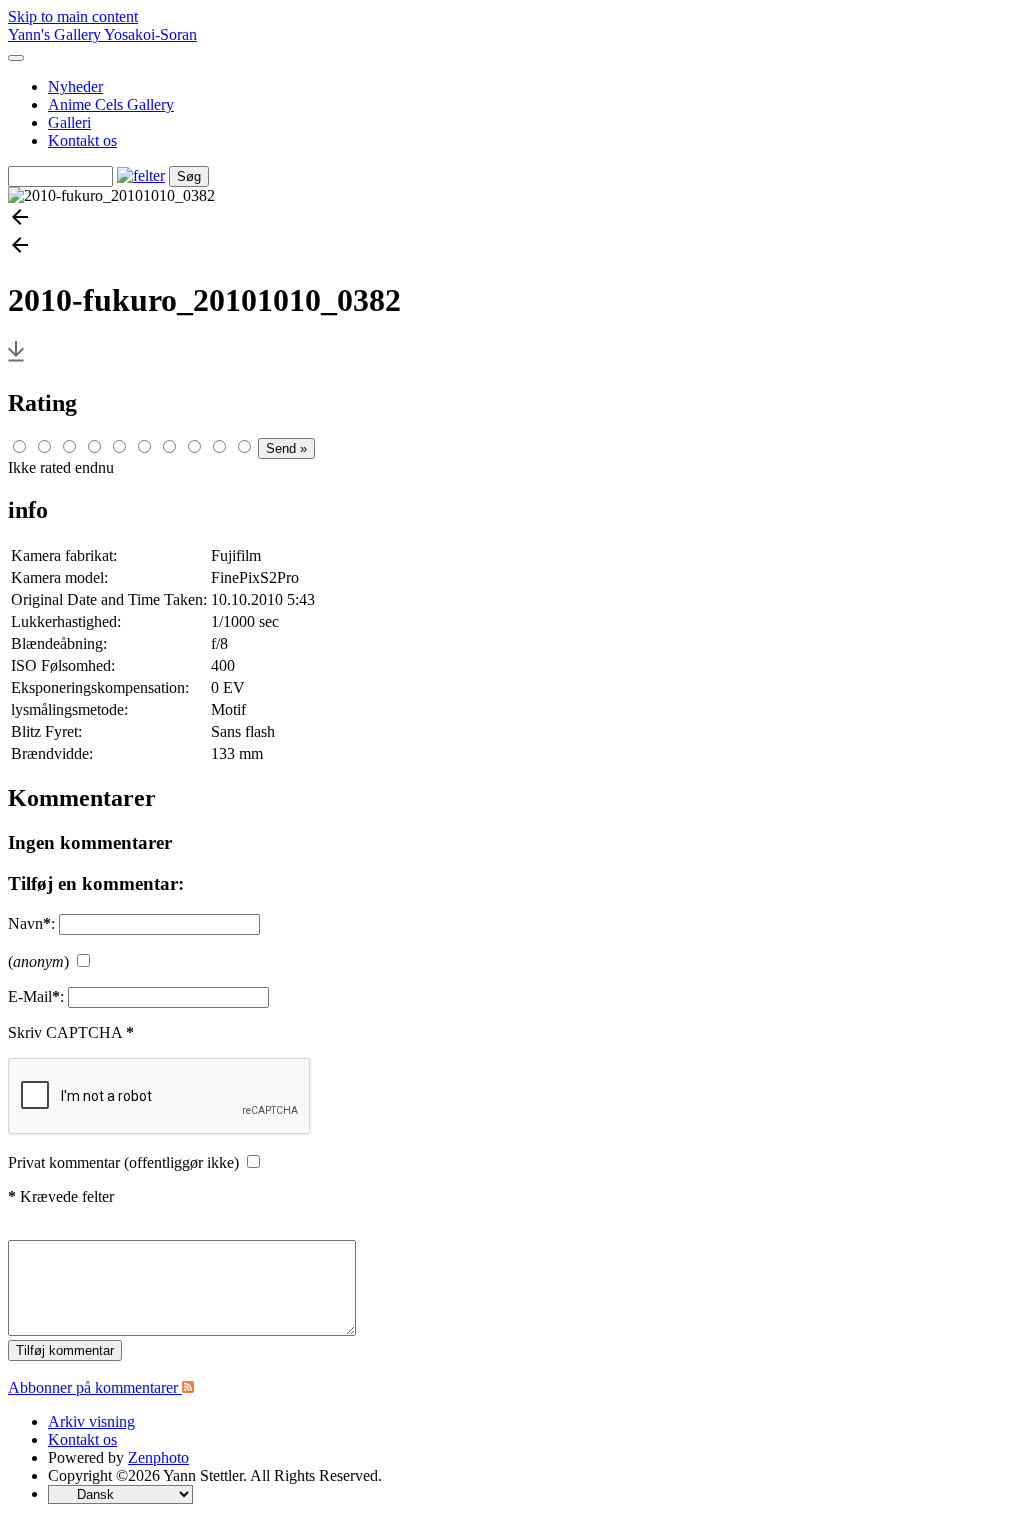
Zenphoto (158, 1457)
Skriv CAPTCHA (71, 1032)
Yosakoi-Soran (150, 34)
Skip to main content (73, 16)
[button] (512, 219)
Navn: (31, 923)
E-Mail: (36, 996)
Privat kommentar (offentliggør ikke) (123, 1162)
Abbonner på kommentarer (95, 1387)
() (38, 961)
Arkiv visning (91, 1421)
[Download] (16, 360)
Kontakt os (82, 140)
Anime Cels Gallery (111, 104)
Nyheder (75, 86)
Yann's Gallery (56, 34)
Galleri (69, 122)
